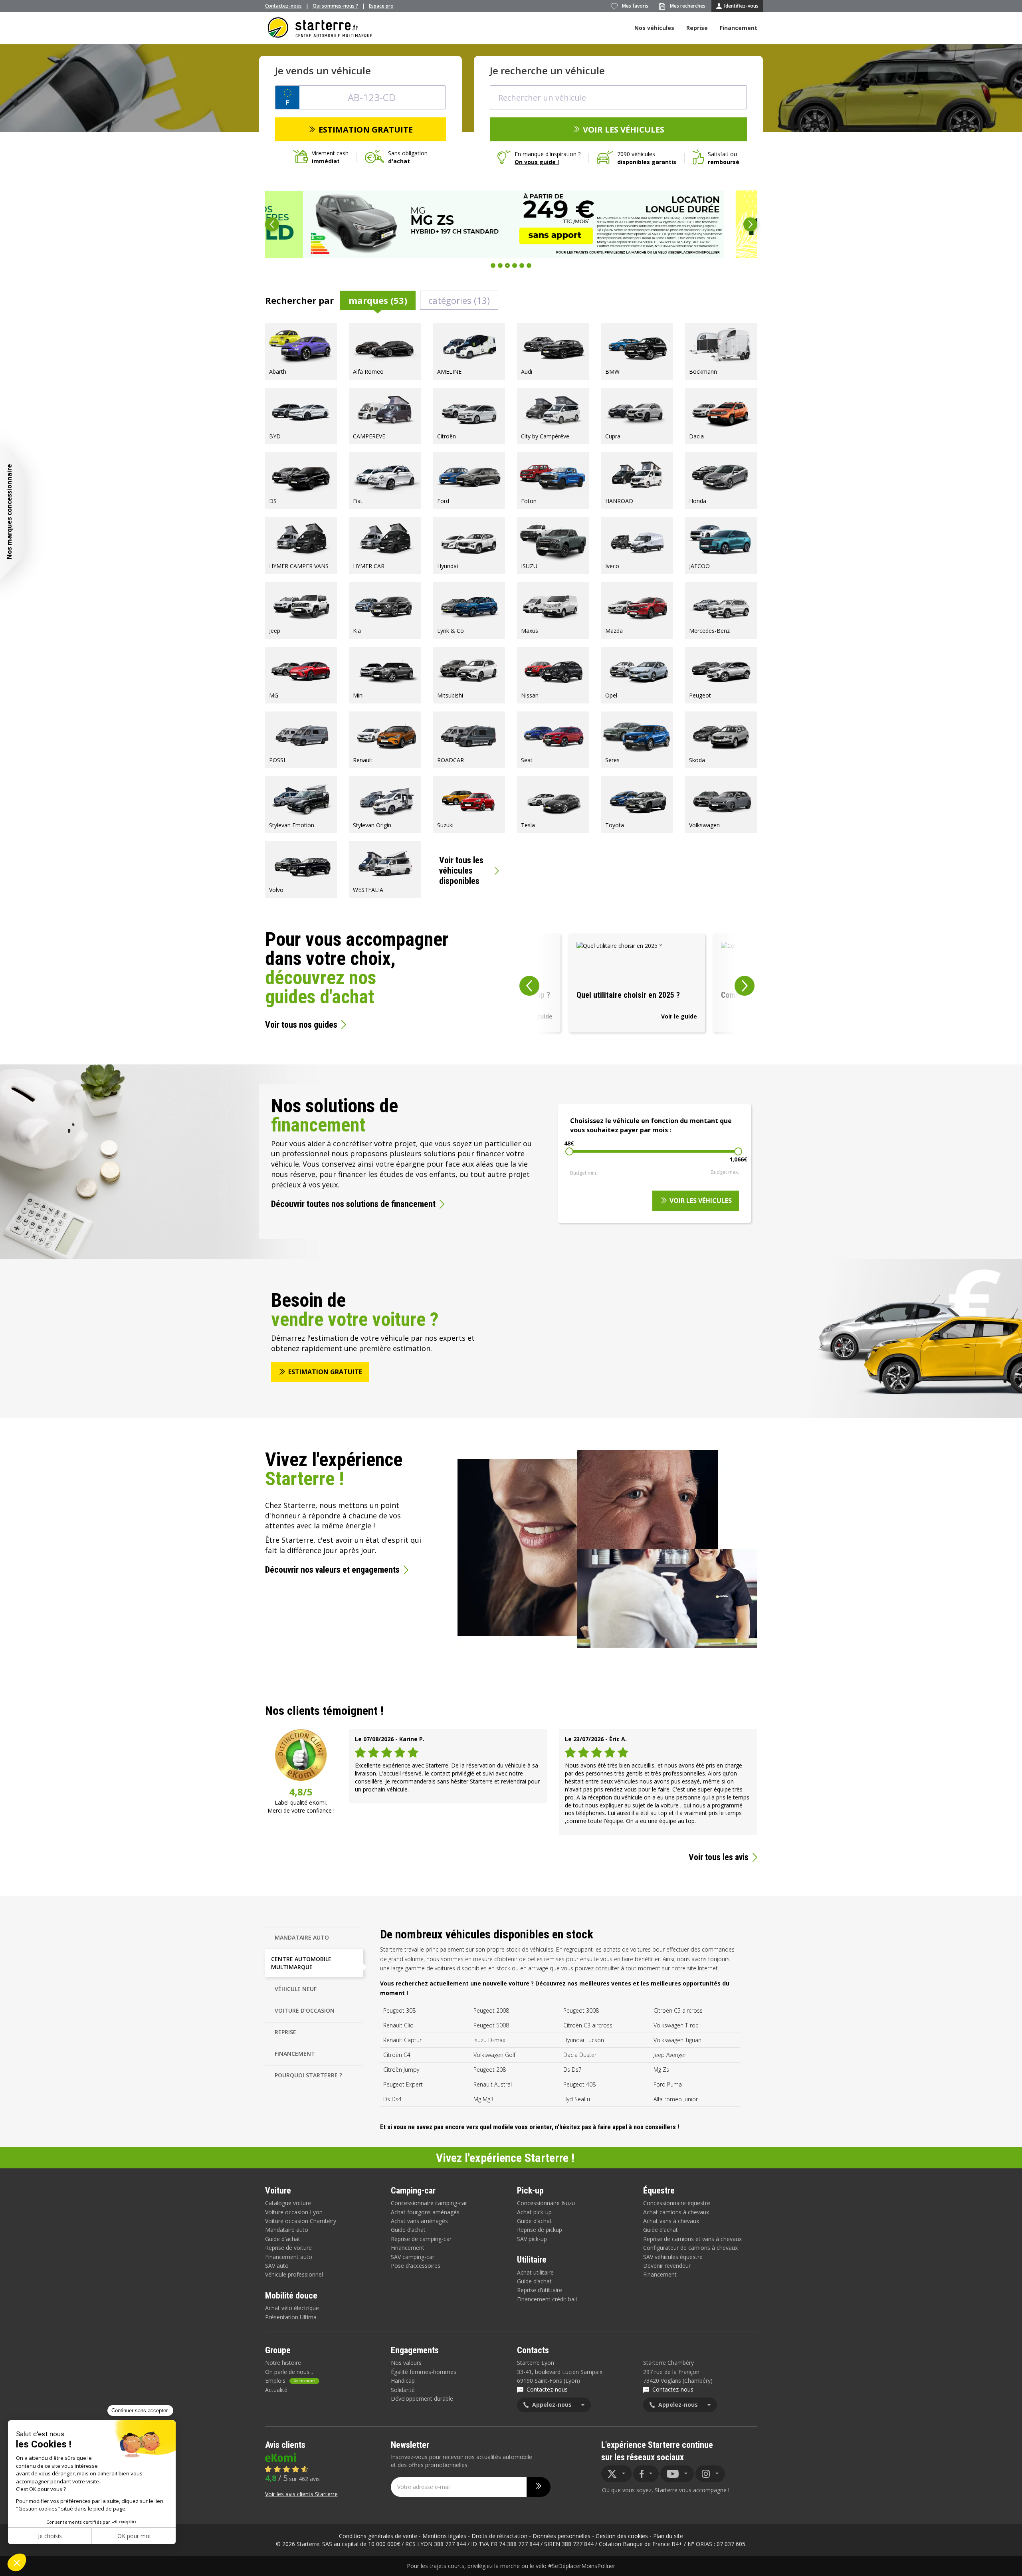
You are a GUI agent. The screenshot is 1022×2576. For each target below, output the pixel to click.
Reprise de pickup (540, 2230)
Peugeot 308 (399, 2010)
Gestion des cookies (622, 2536)
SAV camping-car (413, 2257)
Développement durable (422, 2399)
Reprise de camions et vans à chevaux (692, 2239)
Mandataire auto (287, 2230)
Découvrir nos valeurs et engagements (332, 1570)
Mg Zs (661, 2070)
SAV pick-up (532, 2239)
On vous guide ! (537, 162)
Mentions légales (444, 2536)
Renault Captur (402, 2040)
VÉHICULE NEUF (296, 1989)
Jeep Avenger (670, 2055)
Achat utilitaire (535, 2272)
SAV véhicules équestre (673, 2257)
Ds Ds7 (572, 2070)
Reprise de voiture (288, 2248)
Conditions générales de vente (378, 2536)
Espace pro (381, 6)
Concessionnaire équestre (677, 2203)
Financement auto (289, 2257)
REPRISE (285, 2032)
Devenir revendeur (667, 2266)
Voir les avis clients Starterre (301, 2494)
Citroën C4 (397, 2055)
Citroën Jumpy (401, 2070)
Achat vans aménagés (419, 2221)
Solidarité (403, 2390)
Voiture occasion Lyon (294, 2212)
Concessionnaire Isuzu (546, 2203)
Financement (739, 28)
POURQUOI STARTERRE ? (308, 2075)
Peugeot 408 (579, 2084)
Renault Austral (493, 2084)
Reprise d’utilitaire (540, 2290)
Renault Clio (398, 2025)
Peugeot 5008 (491, 2025)
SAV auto (277, 2266)
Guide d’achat (408, 2230)
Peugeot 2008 (491, 2010)
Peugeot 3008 (581, 2010)
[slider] (569, 1151)
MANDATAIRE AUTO (302, 1937)
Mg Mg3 (483, 2099)
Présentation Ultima (291, 2317)
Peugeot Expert (403, 2084)
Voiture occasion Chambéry (301, 2221)
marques (378, 300)
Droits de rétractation (499, 2536)
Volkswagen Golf (494, 2055)
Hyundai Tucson (584, 2040)
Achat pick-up (534, 2212)
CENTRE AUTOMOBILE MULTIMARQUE (301, 1963)
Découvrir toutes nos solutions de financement (353, 1204)
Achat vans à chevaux (671, 2221)
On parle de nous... (289, 2372)
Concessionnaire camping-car (429, 2203)
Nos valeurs (406, 2363)
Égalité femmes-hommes (424, 2372)
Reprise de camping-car (421, 2239)
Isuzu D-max (489, 2040)
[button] (272, 224)
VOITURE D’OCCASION (305, 2010)
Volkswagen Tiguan (677, 2040)
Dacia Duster (580, 2055)
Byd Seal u (577, 2099)
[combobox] (618, 97)
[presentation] (520, 983)
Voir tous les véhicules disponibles (461, 871)
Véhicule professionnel (294, 2274)
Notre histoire (283, 2363)
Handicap (403, 2381)
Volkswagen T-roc (676, 2025)
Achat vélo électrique (292, 2308)
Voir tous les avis (719, 1857)
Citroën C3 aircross (588, 2025)
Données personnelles (562, 2536)
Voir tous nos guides (301, 1025)
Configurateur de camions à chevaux (690, 2248)
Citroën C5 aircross (678, 2010)
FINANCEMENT (295, 2054)
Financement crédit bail (547, 2299)
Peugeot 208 (490, 2070)
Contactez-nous (283, 6)
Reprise (697, 28)
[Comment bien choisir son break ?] (637, 983)
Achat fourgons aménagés (425, 2212)
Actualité (276, 2390)
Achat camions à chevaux (676, 2212)
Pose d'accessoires (416, 2266)
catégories (459, 300)
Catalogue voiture (288, 2203)
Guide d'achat (283, 2239)
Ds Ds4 (392, 2099)
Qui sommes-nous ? (335, 6)
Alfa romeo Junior (676, 2099)
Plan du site (668, 2536)
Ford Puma (668, 2084)
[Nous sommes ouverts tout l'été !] (511, 224)
